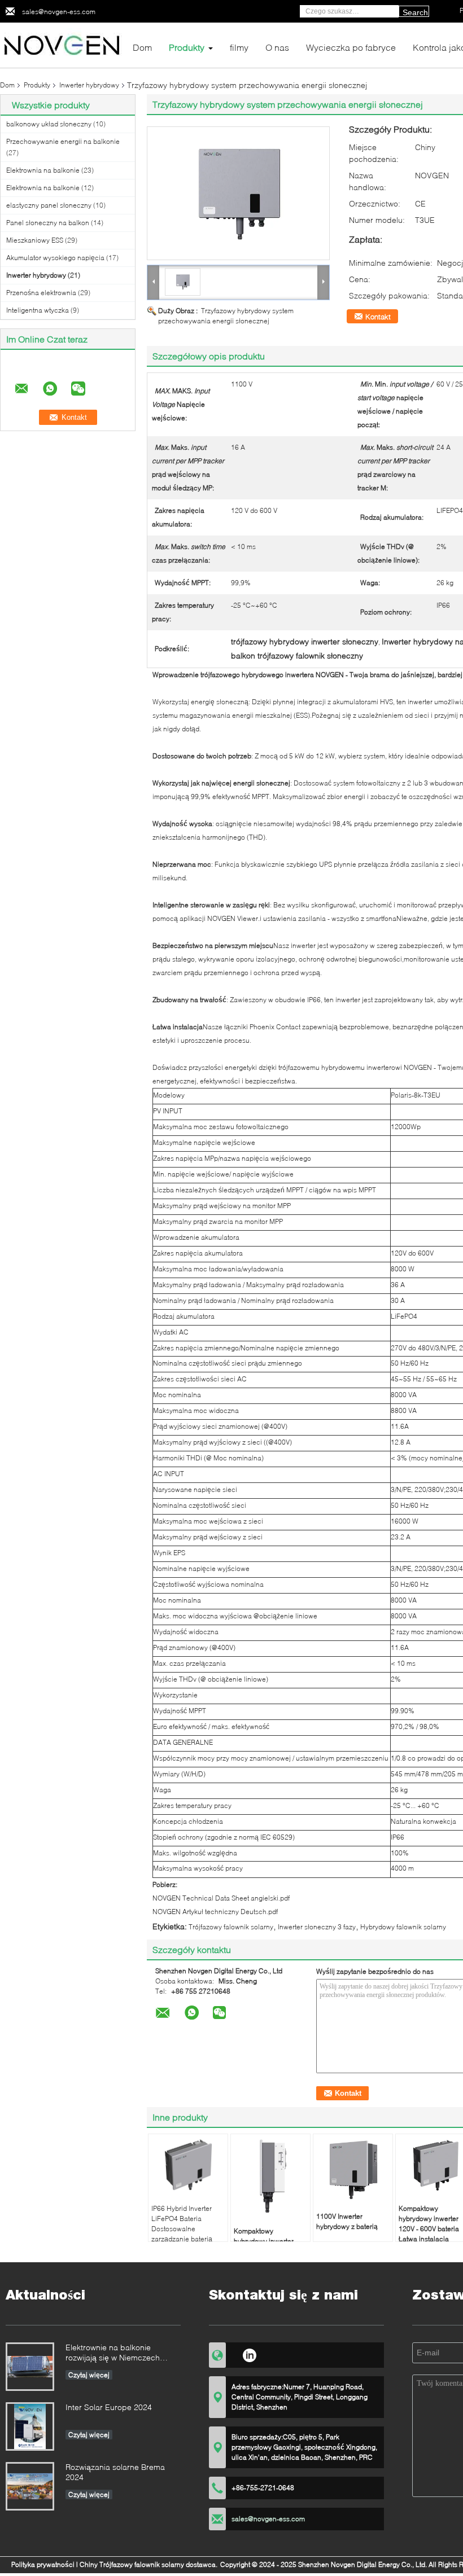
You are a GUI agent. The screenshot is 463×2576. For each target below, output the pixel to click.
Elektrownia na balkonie (43, 170)
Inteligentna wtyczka (38, 310)
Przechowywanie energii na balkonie (63, 141)
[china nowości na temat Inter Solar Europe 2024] (30, 2426)
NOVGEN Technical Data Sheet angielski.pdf (221, 1898)
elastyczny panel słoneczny (49, 205)
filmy (239, 47)
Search (415, 12)
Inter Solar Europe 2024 (109, 2407)
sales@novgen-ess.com (59, 12)
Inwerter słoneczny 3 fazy (317, 1927)
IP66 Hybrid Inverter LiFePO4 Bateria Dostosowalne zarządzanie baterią (182, 2224)
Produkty (187, 47)
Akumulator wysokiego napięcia (55, 258)
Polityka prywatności (43, 2564)
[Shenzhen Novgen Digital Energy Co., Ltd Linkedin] (249, 2354)
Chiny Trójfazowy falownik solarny (132, 2564)
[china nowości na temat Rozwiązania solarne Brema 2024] (30, 2486)
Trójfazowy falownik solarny (231, 1927)
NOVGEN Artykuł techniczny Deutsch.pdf (215, 1912)
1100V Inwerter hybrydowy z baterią (347, 2221)
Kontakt (378, 317)
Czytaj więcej (89, 2375)
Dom (142, 47)
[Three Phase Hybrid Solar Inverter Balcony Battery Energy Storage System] (238, 193)
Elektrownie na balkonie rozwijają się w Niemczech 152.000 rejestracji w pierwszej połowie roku (121, 2353)
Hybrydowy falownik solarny (403, 1927)
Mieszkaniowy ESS (35, 240)
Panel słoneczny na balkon (48, 223)
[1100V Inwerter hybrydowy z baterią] (353, 2169)
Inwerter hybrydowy (89, 85)
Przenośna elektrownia (41, 293)
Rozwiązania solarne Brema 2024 (115, 2472)
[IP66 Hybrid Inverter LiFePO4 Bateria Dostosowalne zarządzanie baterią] (188, 2165)
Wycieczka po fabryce (351, 47)
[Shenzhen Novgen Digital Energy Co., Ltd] (62, 44)
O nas (277, 47)
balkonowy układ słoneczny (49, 124)
